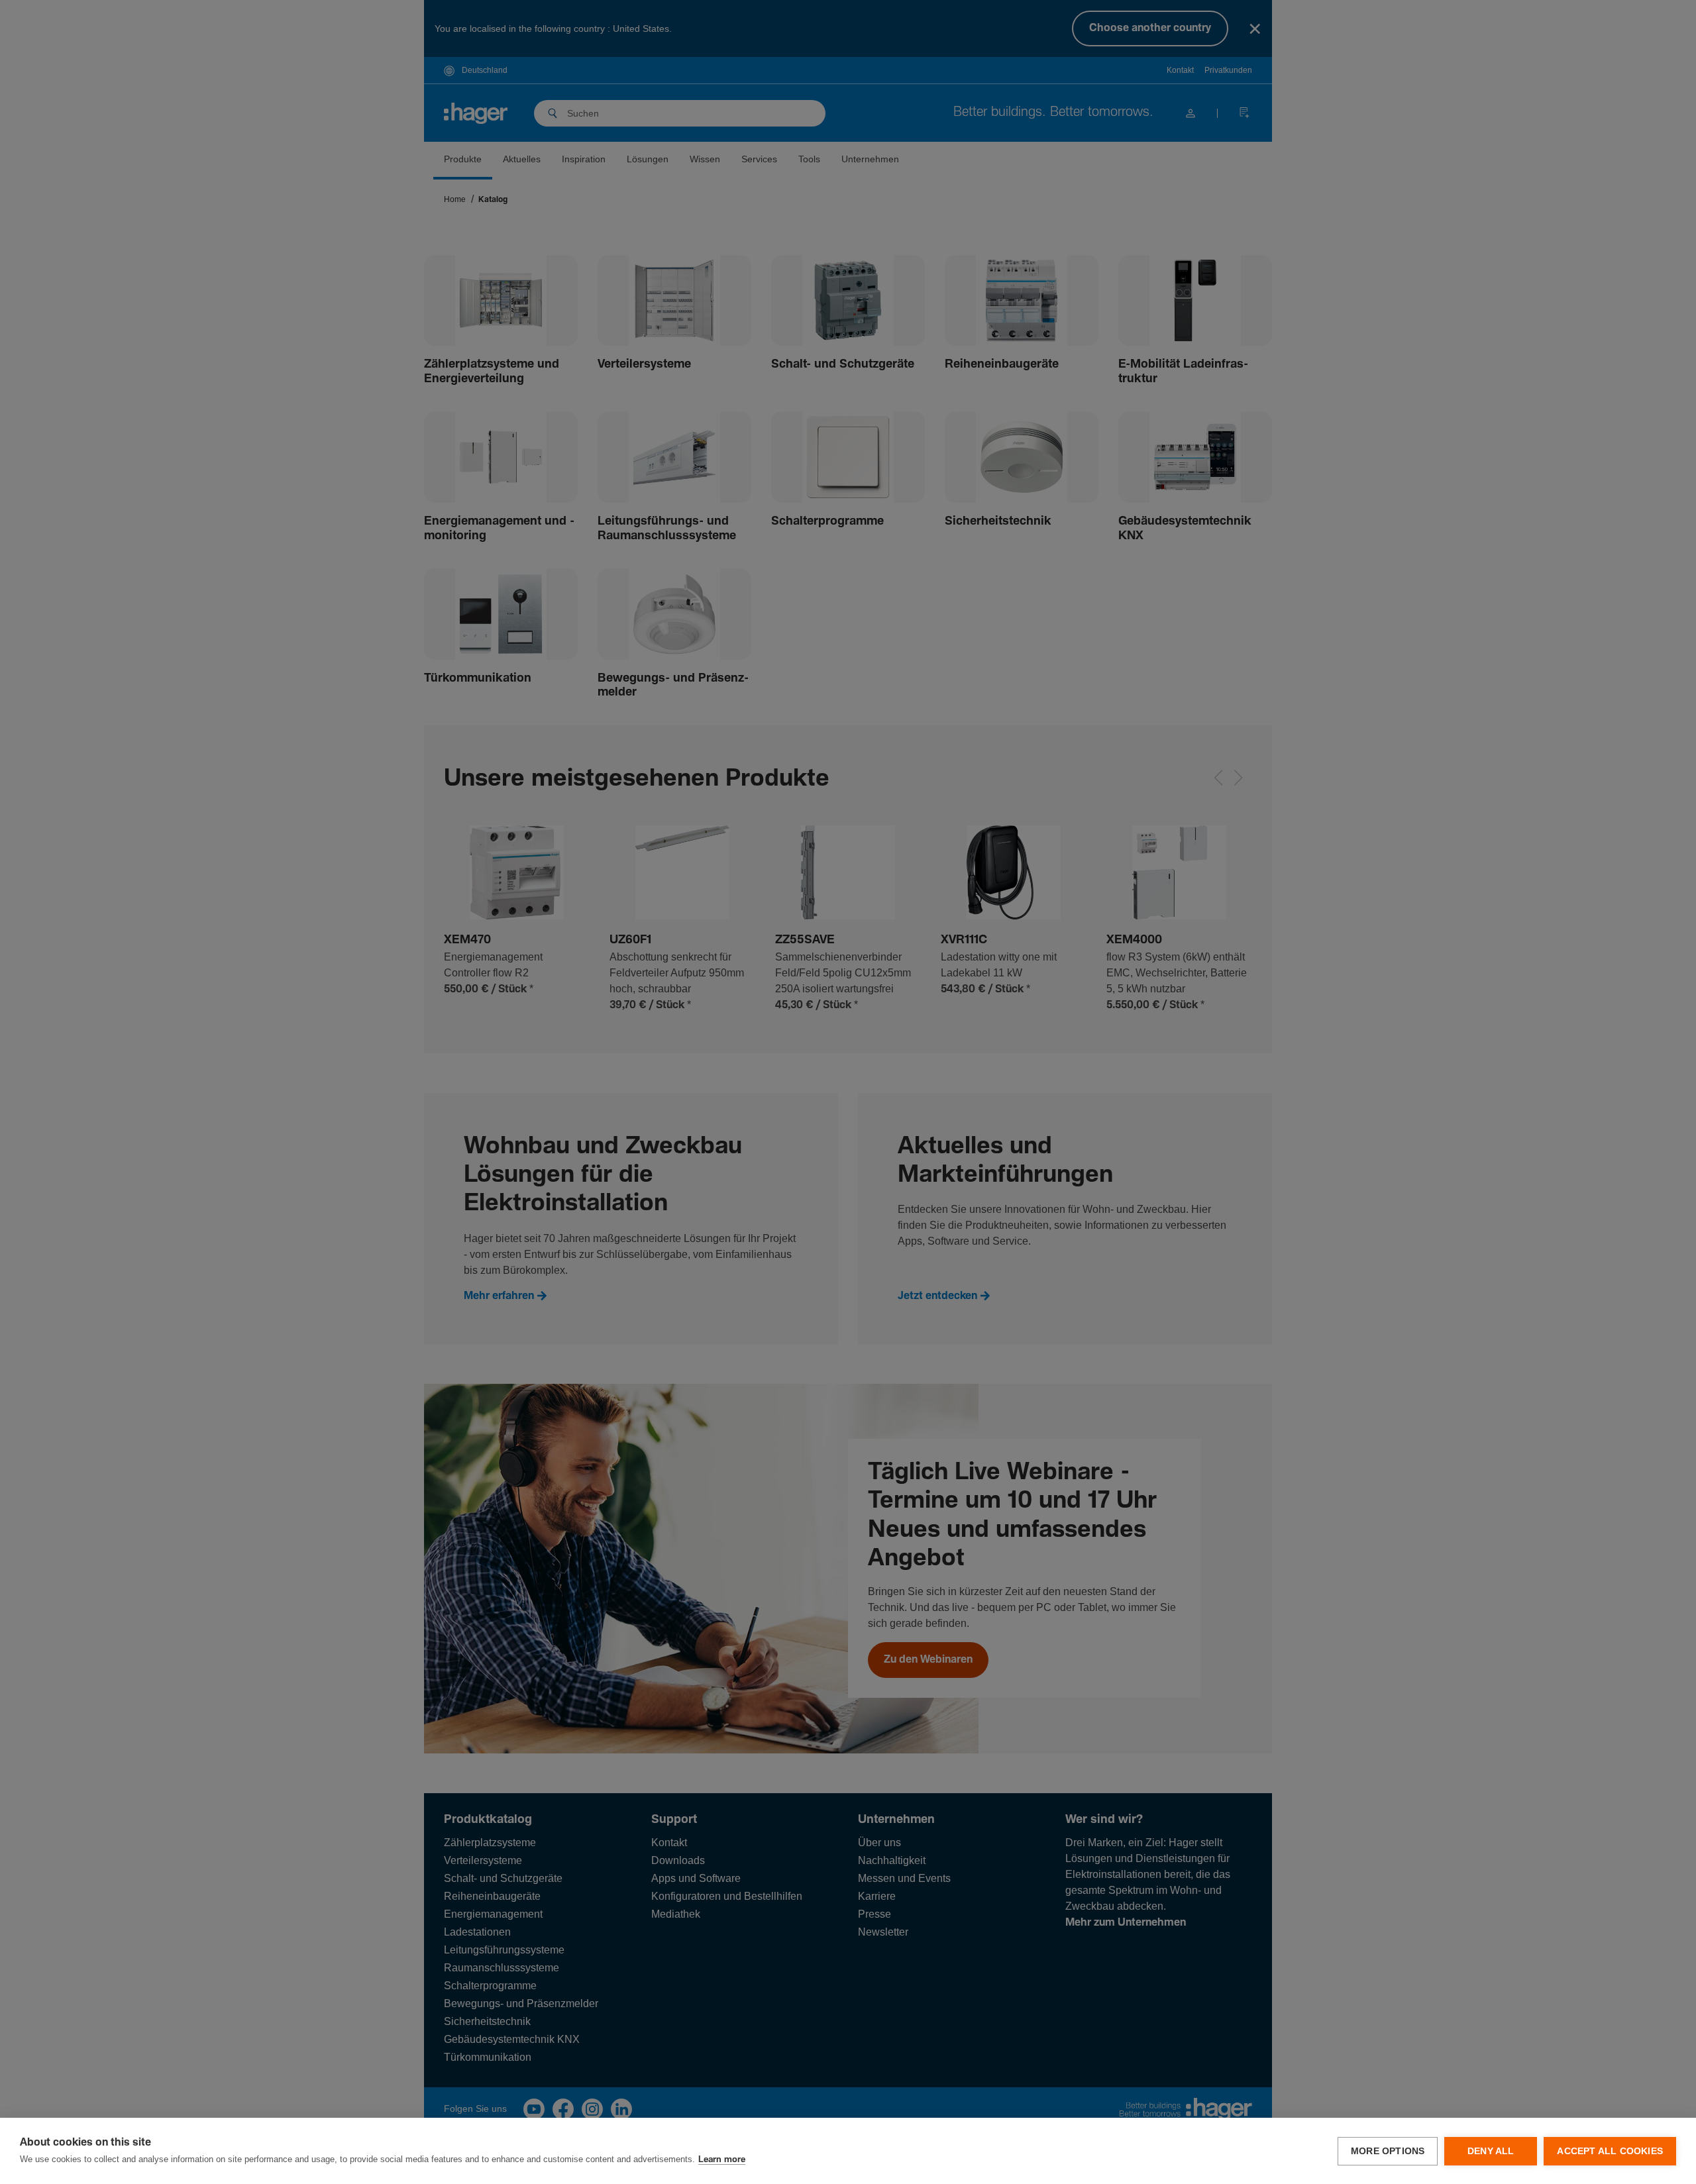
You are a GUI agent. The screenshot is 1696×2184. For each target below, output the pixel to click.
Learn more (722, 2160)
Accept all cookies (1610, 2151)
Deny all (1491, 2151)
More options (1388, 2151)
